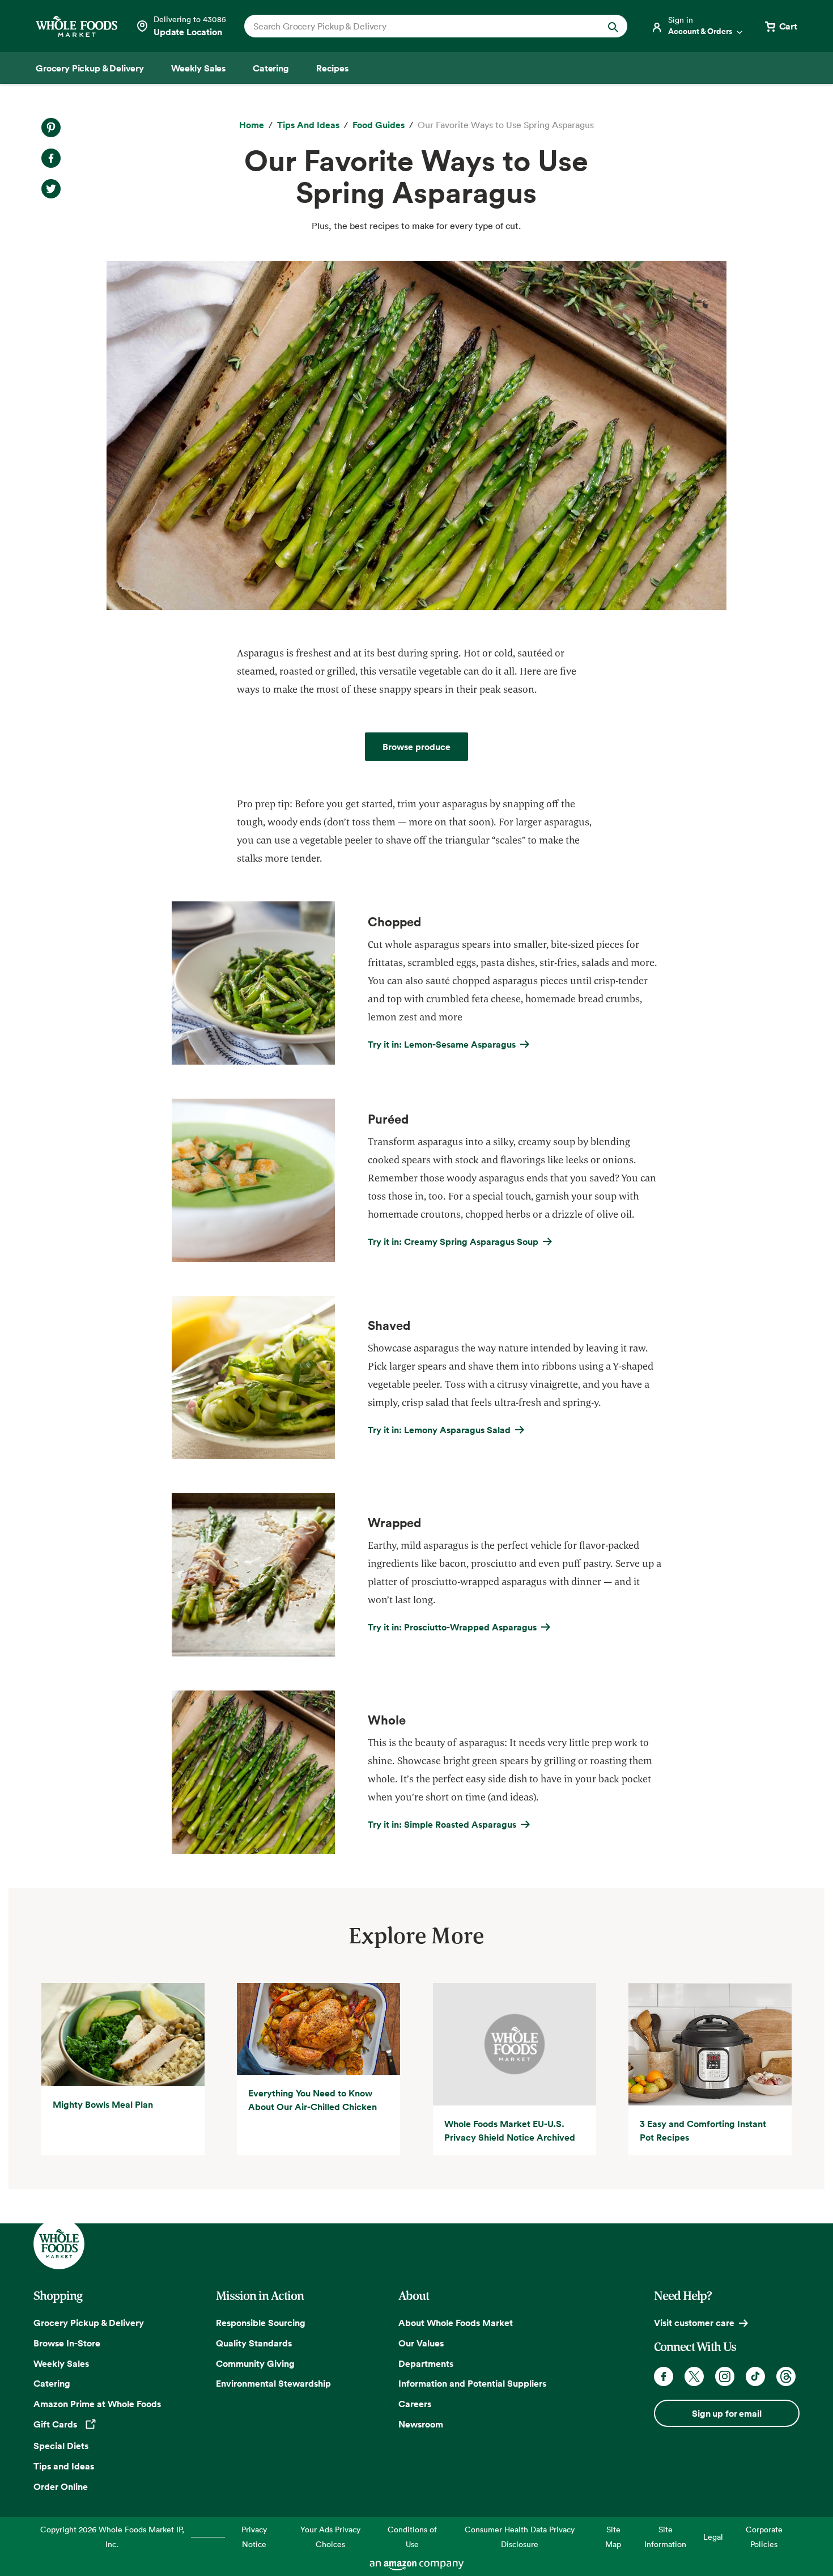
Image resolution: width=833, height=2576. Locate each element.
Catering (52, 2383)
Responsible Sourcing (261, 2323)
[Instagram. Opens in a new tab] (725, 2376)
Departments (426, 2363)
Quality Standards (254, 2343)
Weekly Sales (61, 2363)
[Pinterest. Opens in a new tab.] (51, 128)
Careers (415, 2404)
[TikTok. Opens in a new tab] (755, 2376)
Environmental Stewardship (273, 2383)
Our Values (421, 2343)
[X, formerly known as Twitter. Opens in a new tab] (694, 2376)
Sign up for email (726, 2413)
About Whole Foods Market (456, 2323)
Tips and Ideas (64, 2466)
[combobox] (417, 26)
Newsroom (421, 2424)
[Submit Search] (613, 26)
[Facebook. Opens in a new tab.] (51, 158)
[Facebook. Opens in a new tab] (664, 2376)
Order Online (61, 2486)
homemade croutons (414, 1214)
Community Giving (255, 2363)
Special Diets (61, 2446)
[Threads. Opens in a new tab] (786, 2376)
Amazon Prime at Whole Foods (97, 2404)
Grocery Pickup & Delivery (89, 2323)
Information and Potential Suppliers (472, 2383)
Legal (713, 2537)
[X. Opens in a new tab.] (51, 189)
